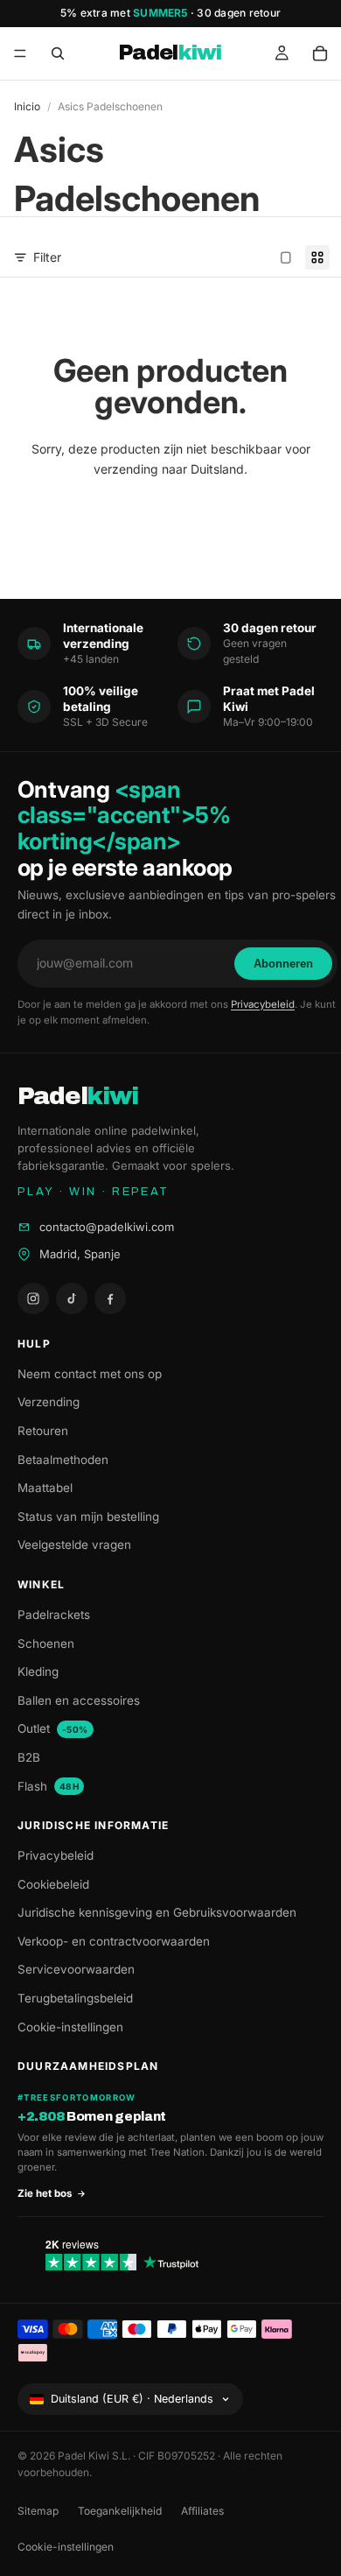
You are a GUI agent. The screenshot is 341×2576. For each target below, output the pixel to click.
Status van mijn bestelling (88, 1517)
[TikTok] (72, 1299)
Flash (48, 1786)
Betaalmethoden (63, 1460)
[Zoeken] (58, 53)
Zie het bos (45, 2193)
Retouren (43, 1431)
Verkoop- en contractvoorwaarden (114, 1941)
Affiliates (202, 2511)
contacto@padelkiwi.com (107, 1227)
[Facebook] (110, 1299)
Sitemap (38, 2511)
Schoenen (46, 1643)
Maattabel (45, 1488)
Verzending (49, 1402)
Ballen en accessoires (79, 1700)
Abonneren (283, 964)
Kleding (38, 1672)
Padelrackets (54, 1615)
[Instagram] (33, 1299)
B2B (29, 1757)
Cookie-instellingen (70, 2027)
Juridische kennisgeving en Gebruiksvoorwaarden (157, 1912)
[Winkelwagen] (320, 53)
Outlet (53, 1728)
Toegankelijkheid (120, 2511)
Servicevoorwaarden (76, 1969)
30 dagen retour (239, 13)
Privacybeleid (263, 1004)
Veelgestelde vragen (74, 1545)
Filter (47, 257)
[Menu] (20, 53)
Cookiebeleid (53, 1884)
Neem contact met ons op (90, 1374)
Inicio (27, 106)
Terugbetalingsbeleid (75, 1998)
